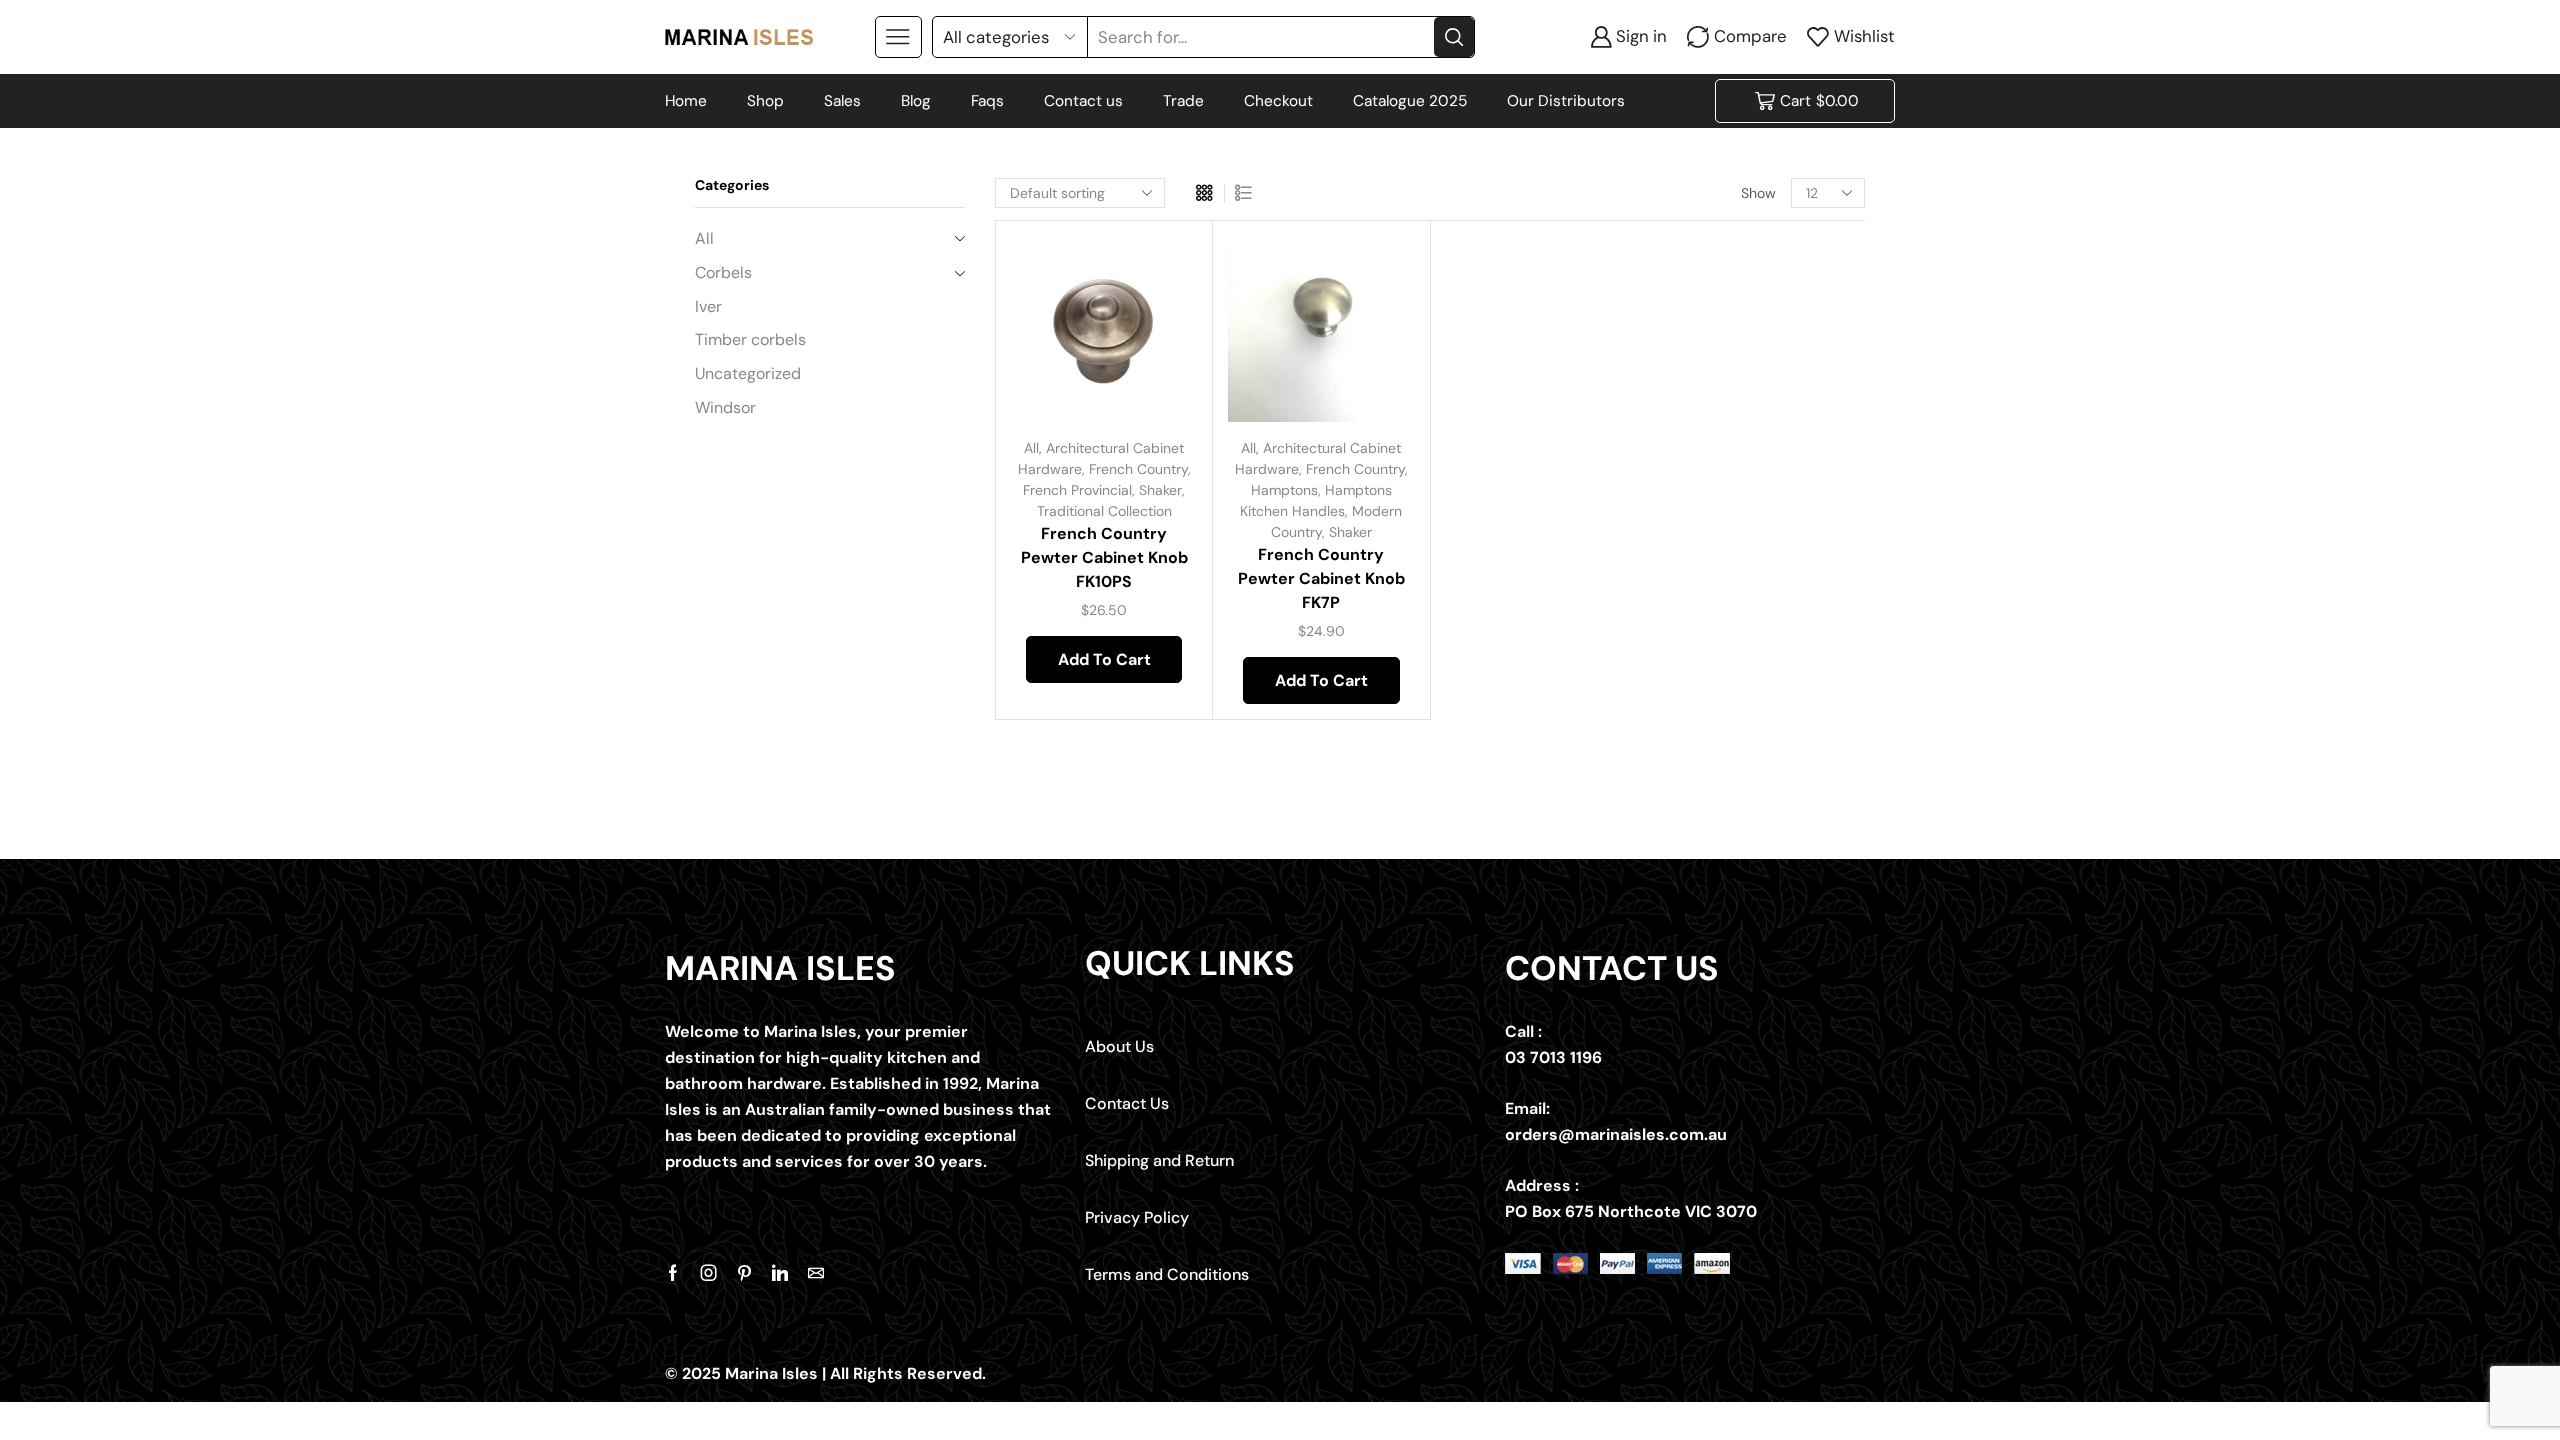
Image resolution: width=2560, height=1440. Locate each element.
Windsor (725, 407)
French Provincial (1077, 490)
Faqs (987, 101)
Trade (1183, 101)
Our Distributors (1566, 101)
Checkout (1278, 101)
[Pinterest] (744, 1273)
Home (686, 101)
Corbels (723, 272)
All (1031, 448)
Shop (765, 101)
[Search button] (1454, 37)
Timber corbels (750, 339)
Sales (842, 101)
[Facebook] (673, 1273)
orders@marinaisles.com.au (1616, 1134)
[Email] (816, 1273)
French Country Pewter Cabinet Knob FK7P (1321, 578)
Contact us (1083, 101)
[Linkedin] (780, 1273)
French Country (1138, 469)
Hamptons (1284, 490)
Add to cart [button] (1159, 289)
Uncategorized (748, 373)
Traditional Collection (1104, 511)
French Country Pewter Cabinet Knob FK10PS (1104, 557)
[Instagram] (709, 1273)
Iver (708, 306)
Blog (916, 101)
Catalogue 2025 (1410, 101)
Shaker (1160, 490)
